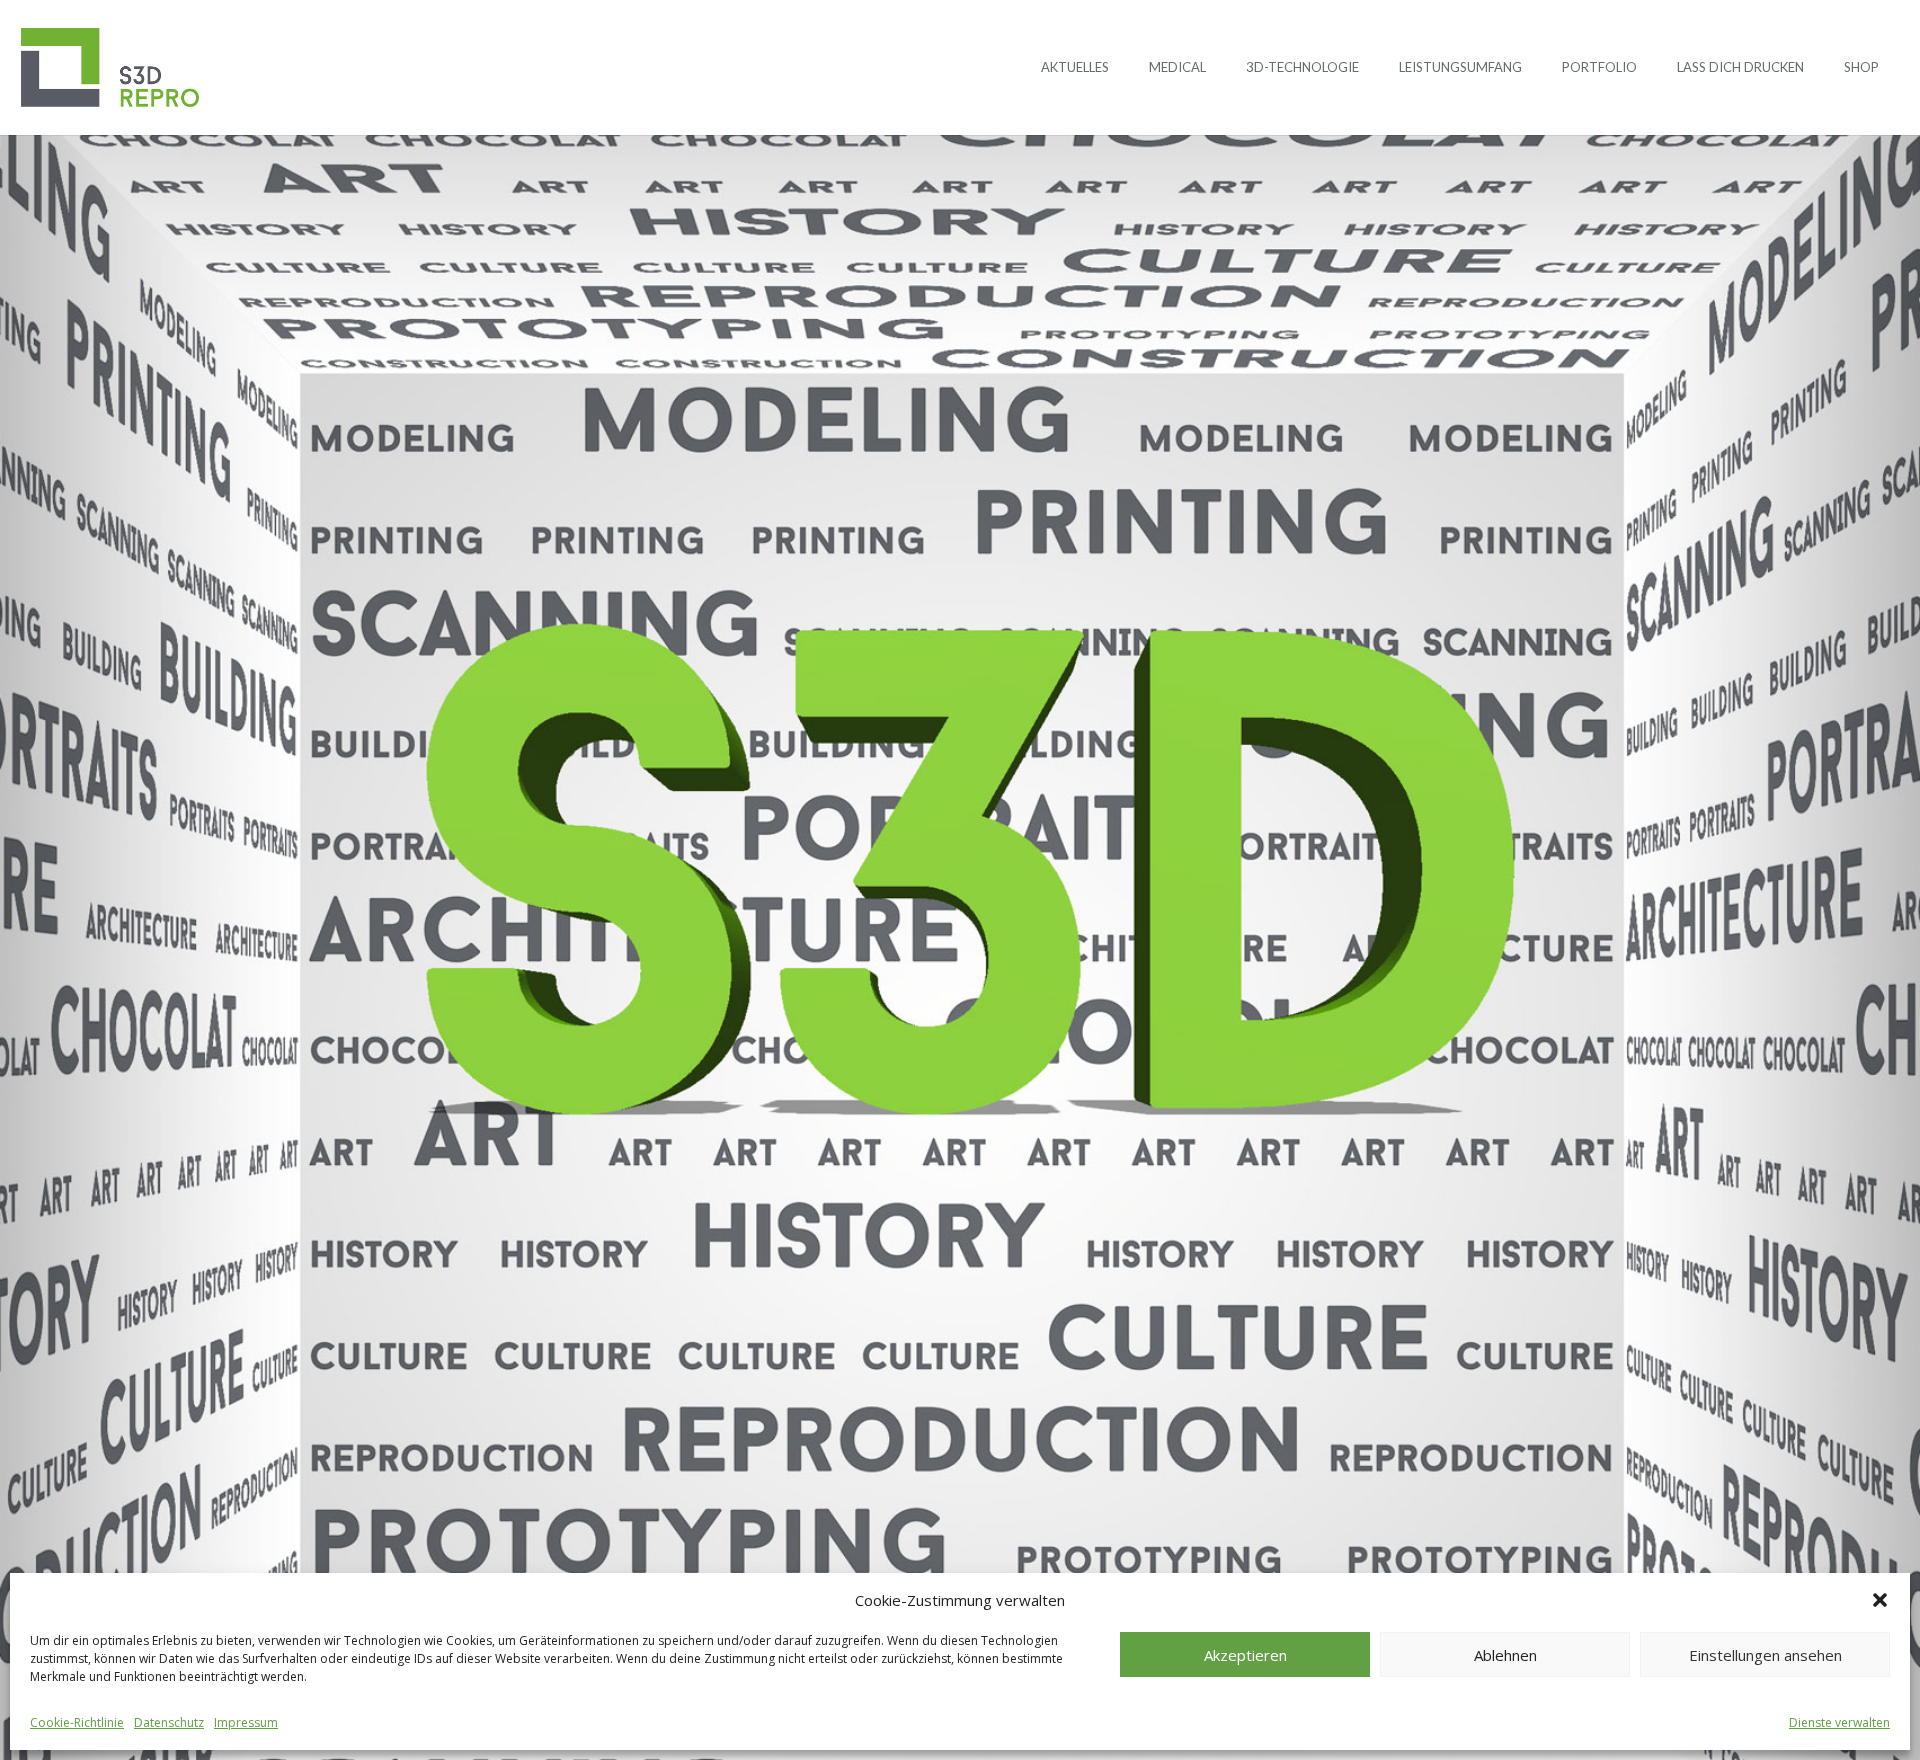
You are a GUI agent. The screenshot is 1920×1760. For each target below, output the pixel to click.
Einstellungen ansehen (1765, 1655)
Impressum (246, 1722)
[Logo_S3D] (110, 68)
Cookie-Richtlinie (77, 1722)
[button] (1880, 1600)
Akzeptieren (1245, 1655)
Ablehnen (1505, 1655)
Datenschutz (169, 1722)
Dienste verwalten (1839, 1722)
